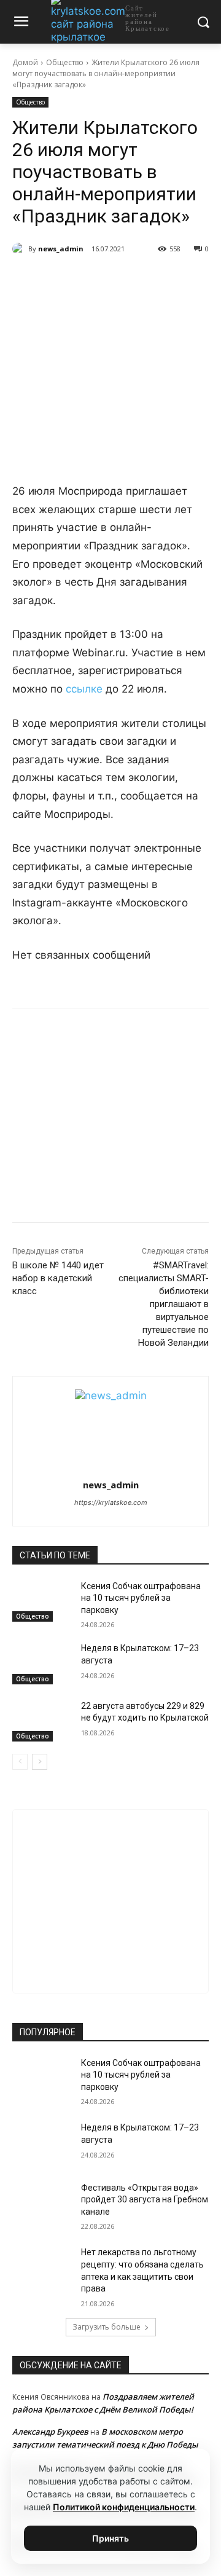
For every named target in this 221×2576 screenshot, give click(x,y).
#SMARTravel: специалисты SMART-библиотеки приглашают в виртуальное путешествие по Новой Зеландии (164, 1304)
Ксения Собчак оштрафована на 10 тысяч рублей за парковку (141, 1598)
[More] (177, 280)
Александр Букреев (50, 2432)
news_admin (61, 249)
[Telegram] (91, 280)
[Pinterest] (148, 280)
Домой (25, 62)
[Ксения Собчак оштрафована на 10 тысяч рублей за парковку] (42, 1601)
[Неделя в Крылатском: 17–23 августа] (42, 1663)
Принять (110, 2538)
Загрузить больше (107, 2327)
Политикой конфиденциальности (124, 2507)
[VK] (63, 280)
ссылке (84, 689)
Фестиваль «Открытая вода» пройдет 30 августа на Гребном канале (145, 2200)
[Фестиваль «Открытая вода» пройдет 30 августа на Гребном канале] (42, 2203)
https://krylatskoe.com (111, 1502)
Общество (65, 62)
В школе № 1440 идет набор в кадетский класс (58, 1278)
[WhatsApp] (120, 280)
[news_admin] (20, 249)
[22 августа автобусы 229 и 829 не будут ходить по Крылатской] (42, 1721)
